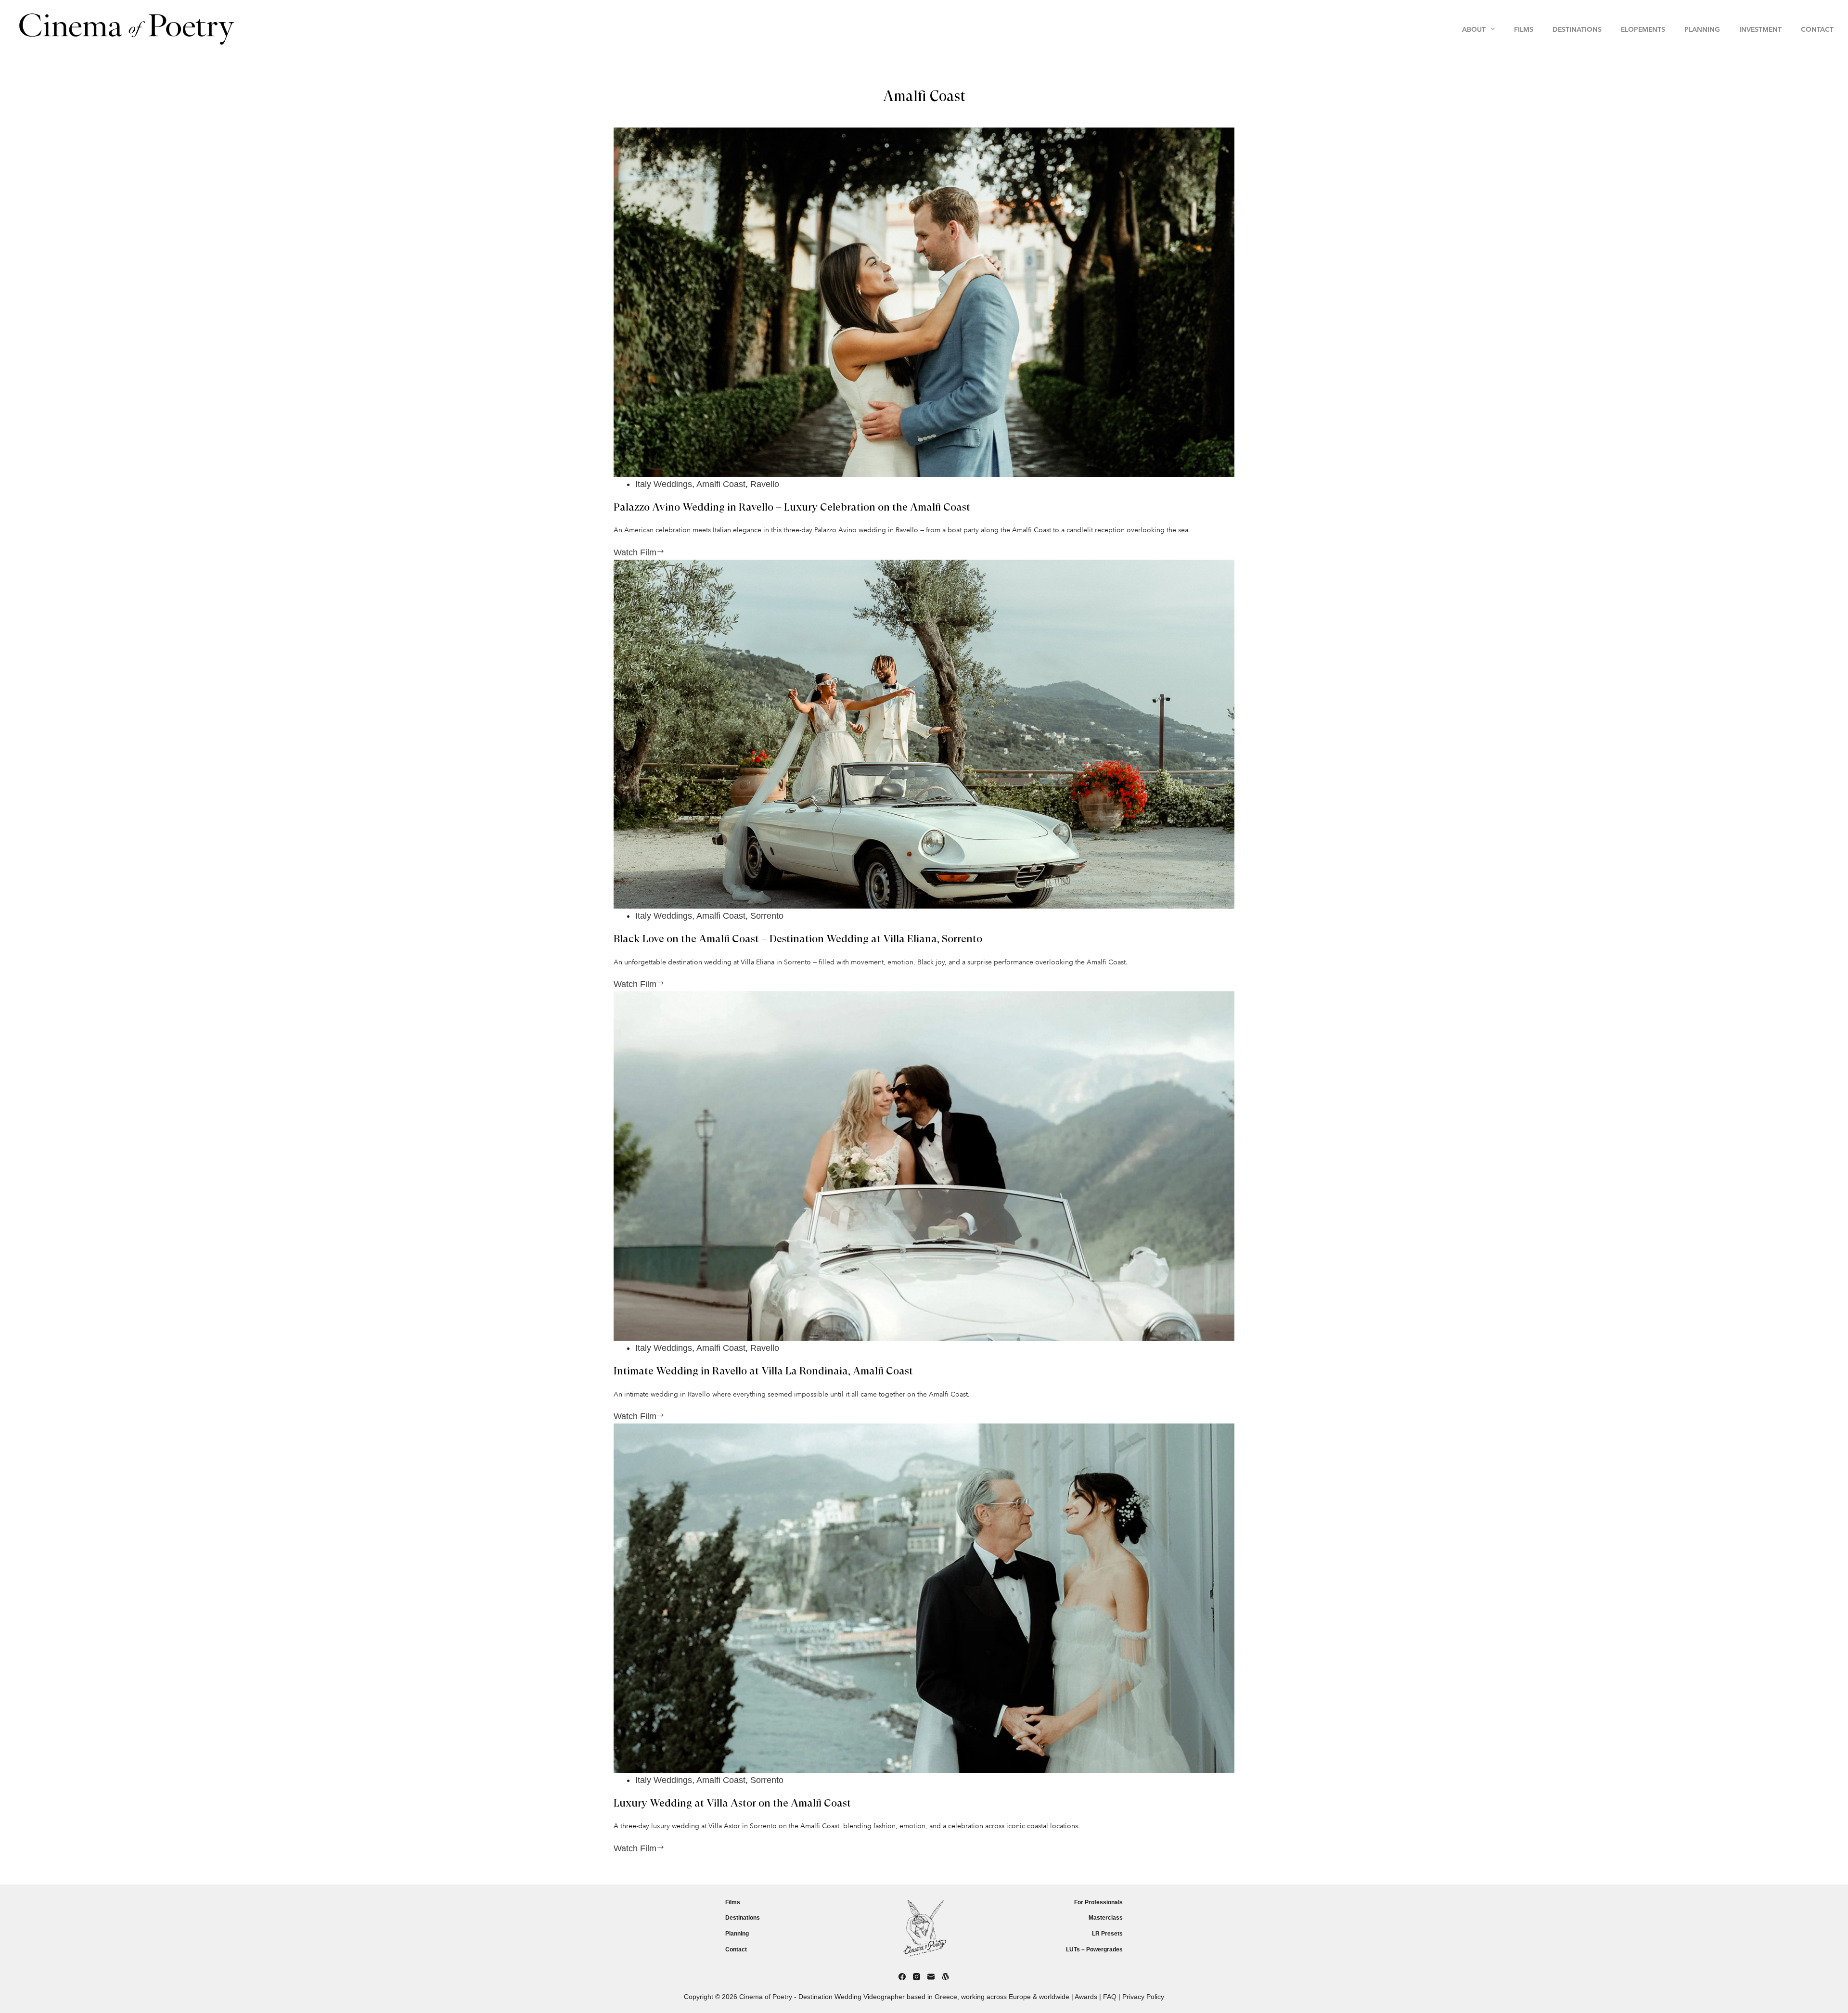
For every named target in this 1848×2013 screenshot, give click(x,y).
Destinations (743, 1918)
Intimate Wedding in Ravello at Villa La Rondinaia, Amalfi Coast (763, 1372)
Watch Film (661, 553)
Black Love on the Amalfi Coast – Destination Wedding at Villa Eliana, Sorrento (798, 939)
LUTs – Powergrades (1094, 1949)
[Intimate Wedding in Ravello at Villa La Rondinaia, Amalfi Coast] (924, 1166)
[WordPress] (945, 1977)
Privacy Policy (1143, 1997)
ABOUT (1474, 29)
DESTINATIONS (1577, 29)
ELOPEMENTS (1643, 29)
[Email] (931, 1977)
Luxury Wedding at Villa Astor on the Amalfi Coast (732, 1804)
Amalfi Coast (721, 484)
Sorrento (767, 916)
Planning (737, 1934)
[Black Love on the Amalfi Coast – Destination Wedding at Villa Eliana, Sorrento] (924, 734)
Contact (736, 1949)
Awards (1086, 1997)
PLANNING (1702, 29)
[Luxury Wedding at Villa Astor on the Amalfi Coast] (924, 1598)
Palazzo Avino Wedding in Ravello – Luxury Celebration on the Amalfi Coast (792, 508)
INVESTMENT (1760, 29)
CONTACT (1817, 29)
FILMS (1524, 29)
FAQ (1110, 1997)
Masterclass (1106, 1918)
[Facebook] (902, 1977)
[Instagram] (917, 1977)
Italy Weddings (664, 484)
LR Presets (1107, 1934)
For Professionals (1098, 1902)
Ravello (765, 484)
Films (733, 1902)
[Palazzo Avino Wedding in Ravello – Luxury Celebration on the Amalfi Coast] (924, 302)
